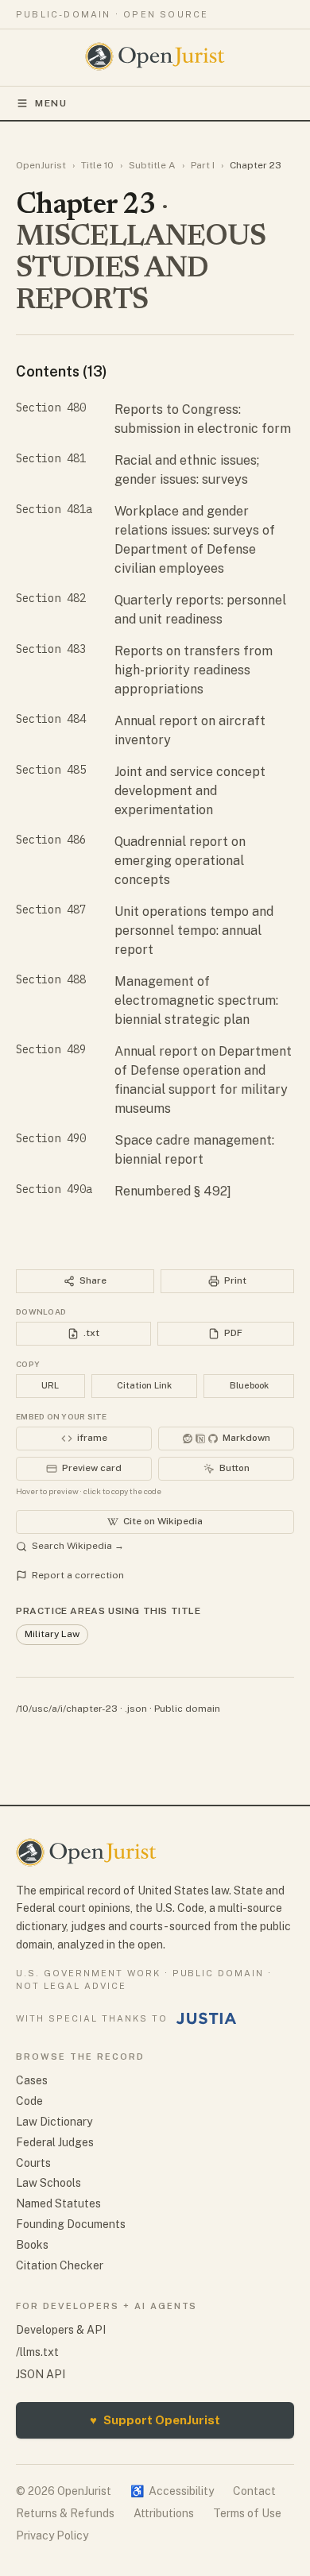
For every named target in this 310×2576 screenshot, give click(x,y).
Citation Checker (60, 2265)
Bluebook (249, 1385)
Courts (33, 2163)
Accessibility (172, 2491)
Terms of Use (247, 2513)
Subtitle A (152, 165)
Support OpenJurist (155, 2420)
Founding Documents (71, 2224)
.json (136, 1709)
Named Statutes (58, 2203)
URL (50, 1385)
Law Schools (48, 2183)
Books (32, 2245)
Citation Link (144, 1385)
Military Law (52, 1634)
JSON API (41, 2374)
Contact (254, 2491)
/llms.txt (37, 2352)
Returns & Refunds (65, 2513)
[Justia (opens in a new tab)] (207, 2018)
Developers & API (61, 2330)
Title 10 (97, 165)
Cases (32, 2080)
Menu (51, 103)
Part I (203, 165)
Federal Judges (55, 2142)
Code (29, 2101)
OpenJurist (41, 165)
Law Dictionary (54, 2122)
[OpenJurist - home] (155, 56)
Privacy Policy (52, 2535)
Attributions (164, 2513)
